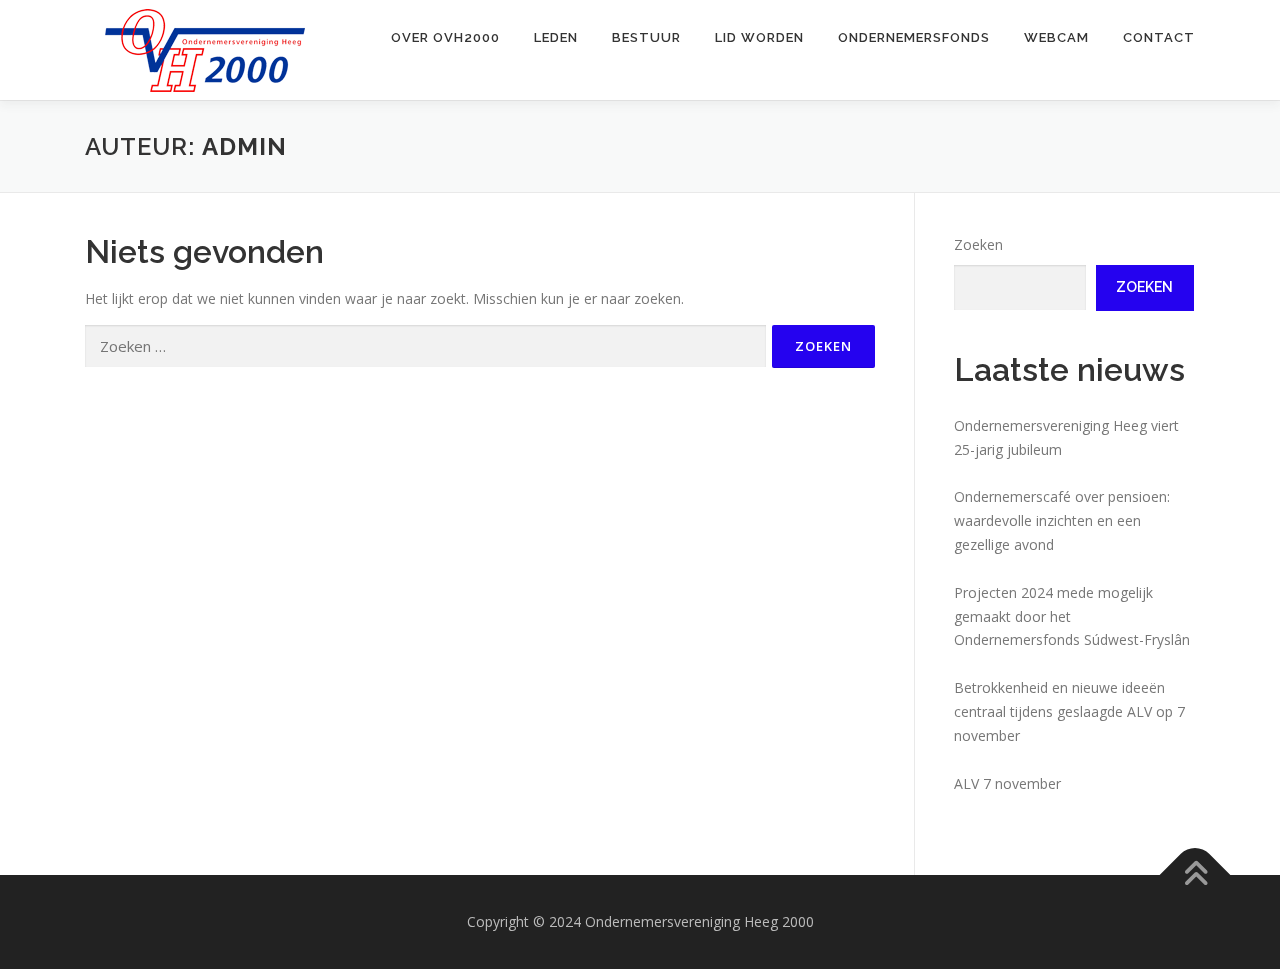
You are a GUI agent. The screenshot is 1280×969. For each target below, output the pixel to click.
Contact (1159, 37)
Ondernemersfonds (914, 37)
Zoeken (978, 244)
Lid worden (759, 37)
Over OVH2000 (445, 37)
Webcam (1056, 37)
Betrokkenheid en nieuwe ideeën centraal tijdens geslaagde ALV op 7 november (1069, 711)
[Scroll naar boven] (1195, 875)
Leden (556, 37)
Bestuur (646, 37)
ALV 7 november (1007, 783)
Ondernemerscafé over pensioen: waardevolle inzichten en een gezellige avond (1062, 520)
